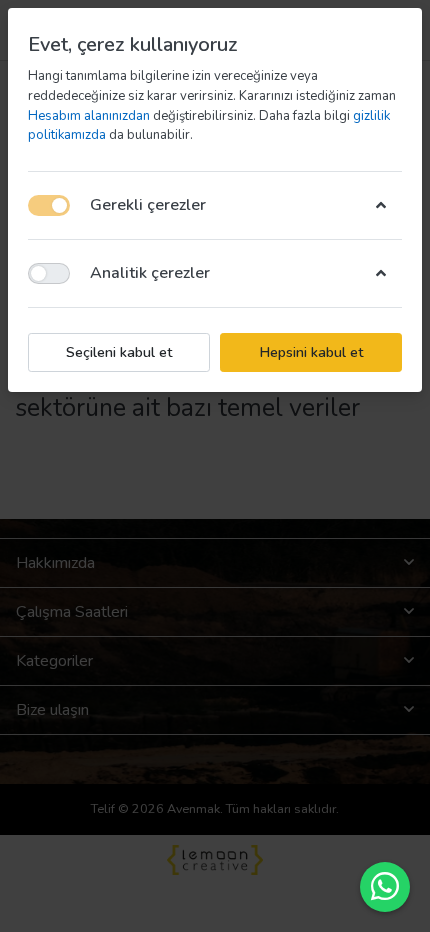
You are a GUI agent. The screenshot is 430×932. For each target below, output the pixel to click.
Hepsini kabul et (311, 352)
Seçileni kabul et (119, 352)
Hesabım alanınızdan (90, 116)
